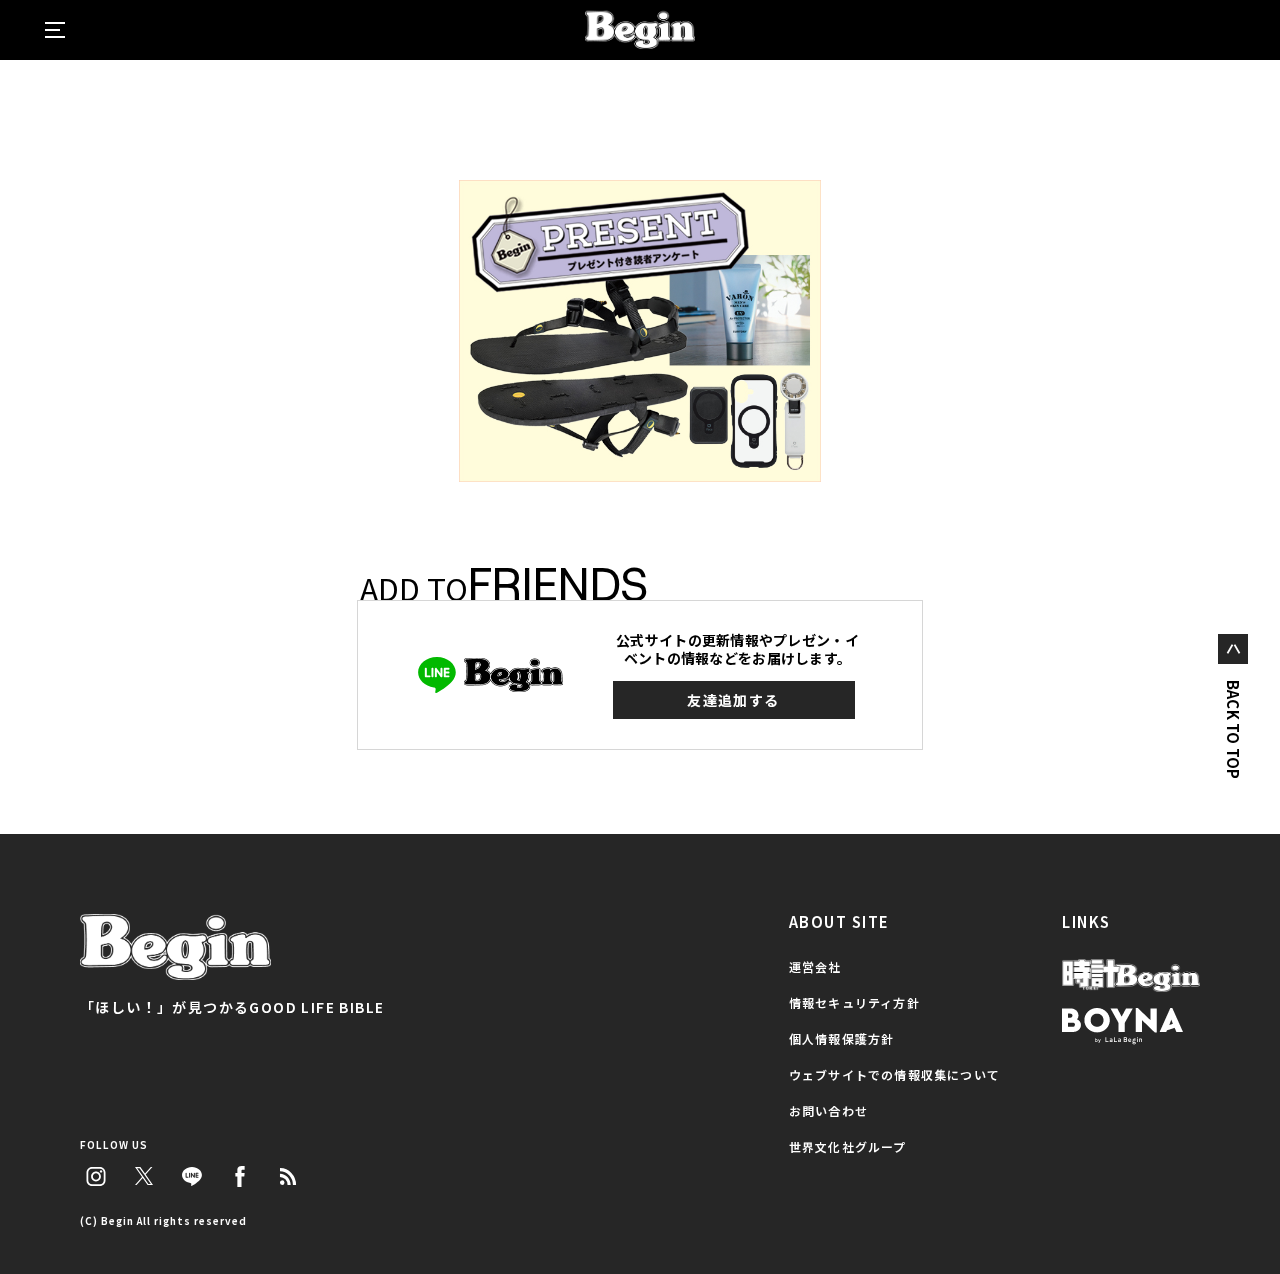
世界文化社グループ (848, 1146)
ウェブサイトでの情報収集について (894, 1074)
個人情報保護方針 (842, 1038)
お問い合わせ (828, 1110)
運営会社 (815, 966)
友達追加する (733, 700)
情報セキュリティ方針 (854, 1002)
